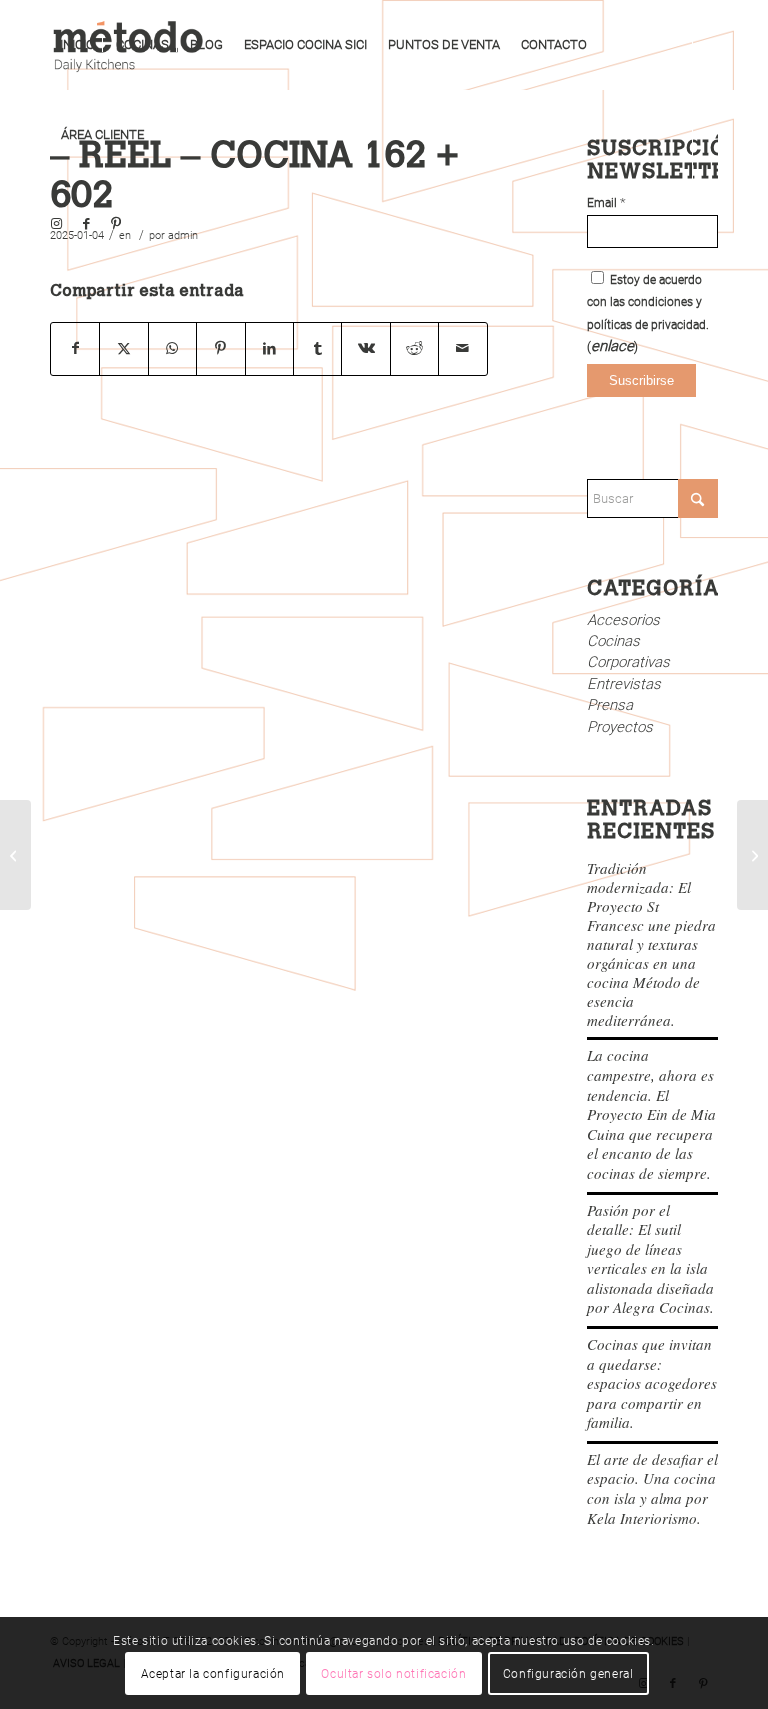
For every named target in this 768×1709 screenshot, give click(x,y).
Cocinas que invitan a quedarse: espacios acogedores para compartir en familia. (652, 1383)
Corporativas (628, 662)
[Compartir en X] (123, 348)
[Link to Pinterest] (116, 224)
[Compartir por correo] (463, 348)
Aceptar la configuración (213, 1674)
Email (606, 203)
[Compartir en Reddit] (414, 348)
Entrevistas (624, 684)
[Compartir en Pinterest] (220, 348)
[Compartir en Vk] (365, 348)
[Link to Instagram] (56, 224)
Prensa (610, 705)
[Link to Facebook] (86, 224)
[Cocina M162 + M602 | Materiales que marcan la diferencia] (752, 855)
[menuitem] (77, 45)
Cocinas (613, 641)
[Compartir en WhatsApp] (172, 348)
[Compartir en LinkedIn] (269, 348)
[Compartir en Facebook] (75, 348)
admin (183, 235)
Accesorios (623, 620)
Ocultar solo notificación (393, 1674)
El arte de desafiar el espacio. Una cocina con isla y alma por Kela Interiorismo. (652, 1488)
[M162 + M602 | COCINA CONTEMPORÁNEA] (15, 855)
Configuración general (568, 1674)
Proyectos (620, 727)
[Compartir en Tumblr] (317, 348)
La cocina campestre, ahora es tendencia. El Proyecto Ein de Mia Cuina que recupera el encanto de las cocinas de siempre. (651, 1113)
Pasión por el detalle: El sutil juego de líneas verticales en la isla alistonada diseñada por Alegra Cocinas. (650, 1259)
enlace (612, 346)
